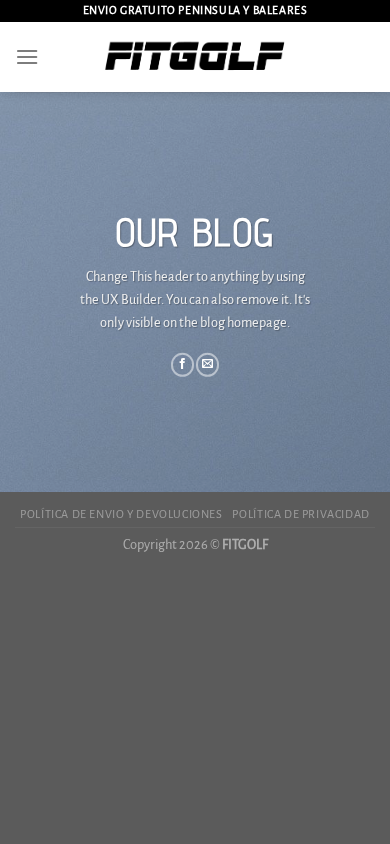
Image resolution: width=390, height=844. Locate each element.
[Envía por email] (207, 365)
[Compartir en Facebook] (182, 365)
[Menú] (27, 56)
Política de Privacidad (300, 514)
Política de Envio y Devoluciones (121, 514)
